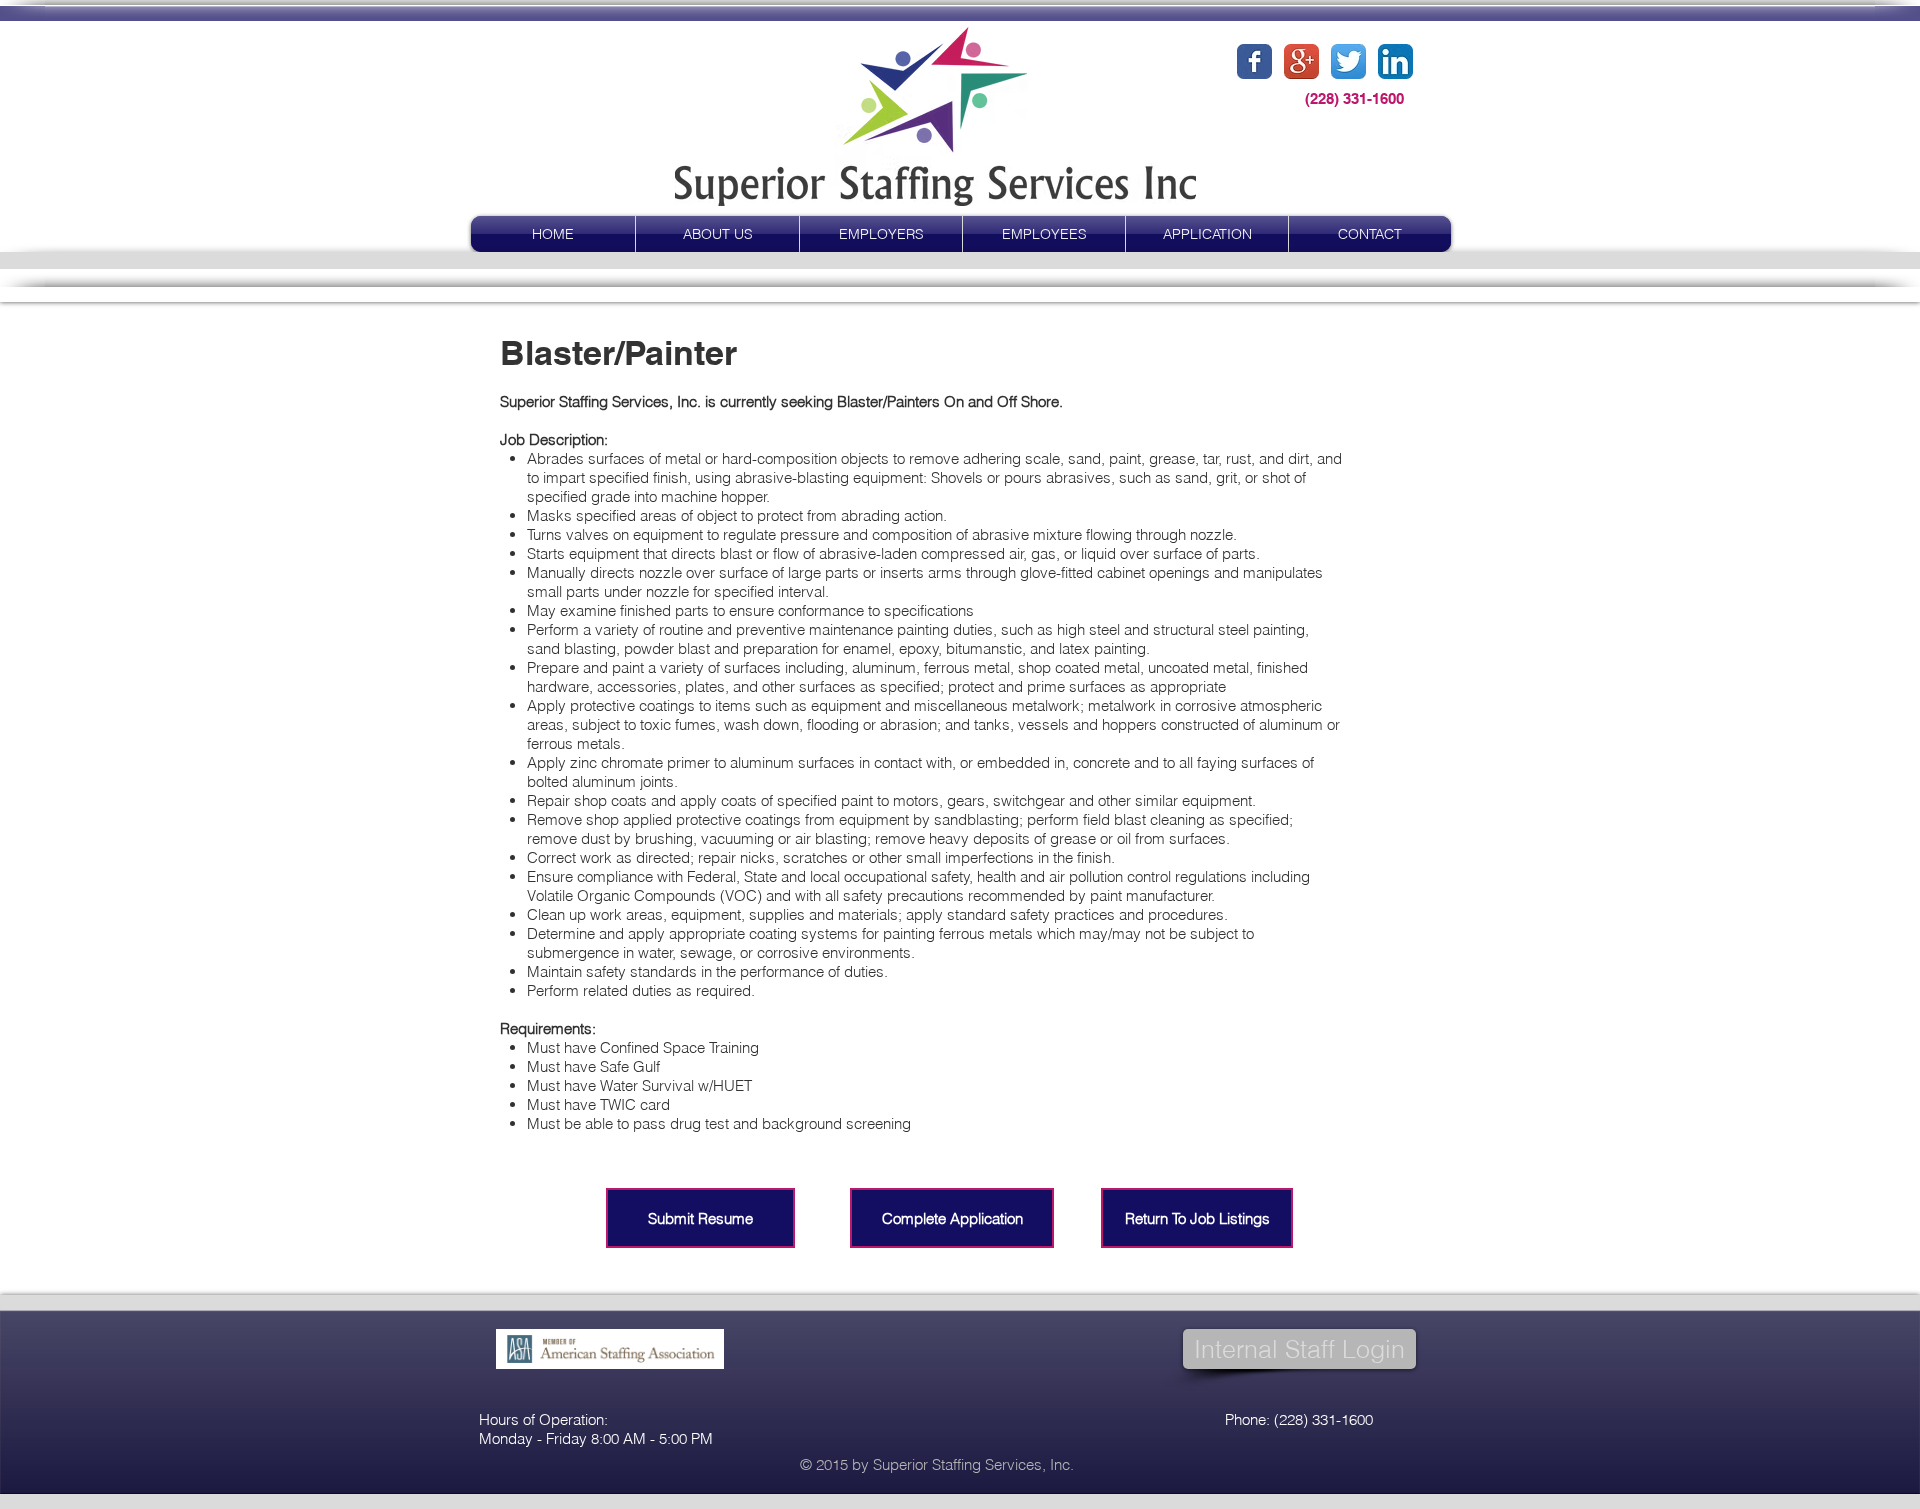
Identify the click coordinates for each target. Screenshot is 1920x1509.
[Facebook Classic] (1254, 61)
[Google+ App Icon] (1301, 61)
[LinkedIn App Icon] (1395, 61)
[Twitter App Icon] (1348, 61)
